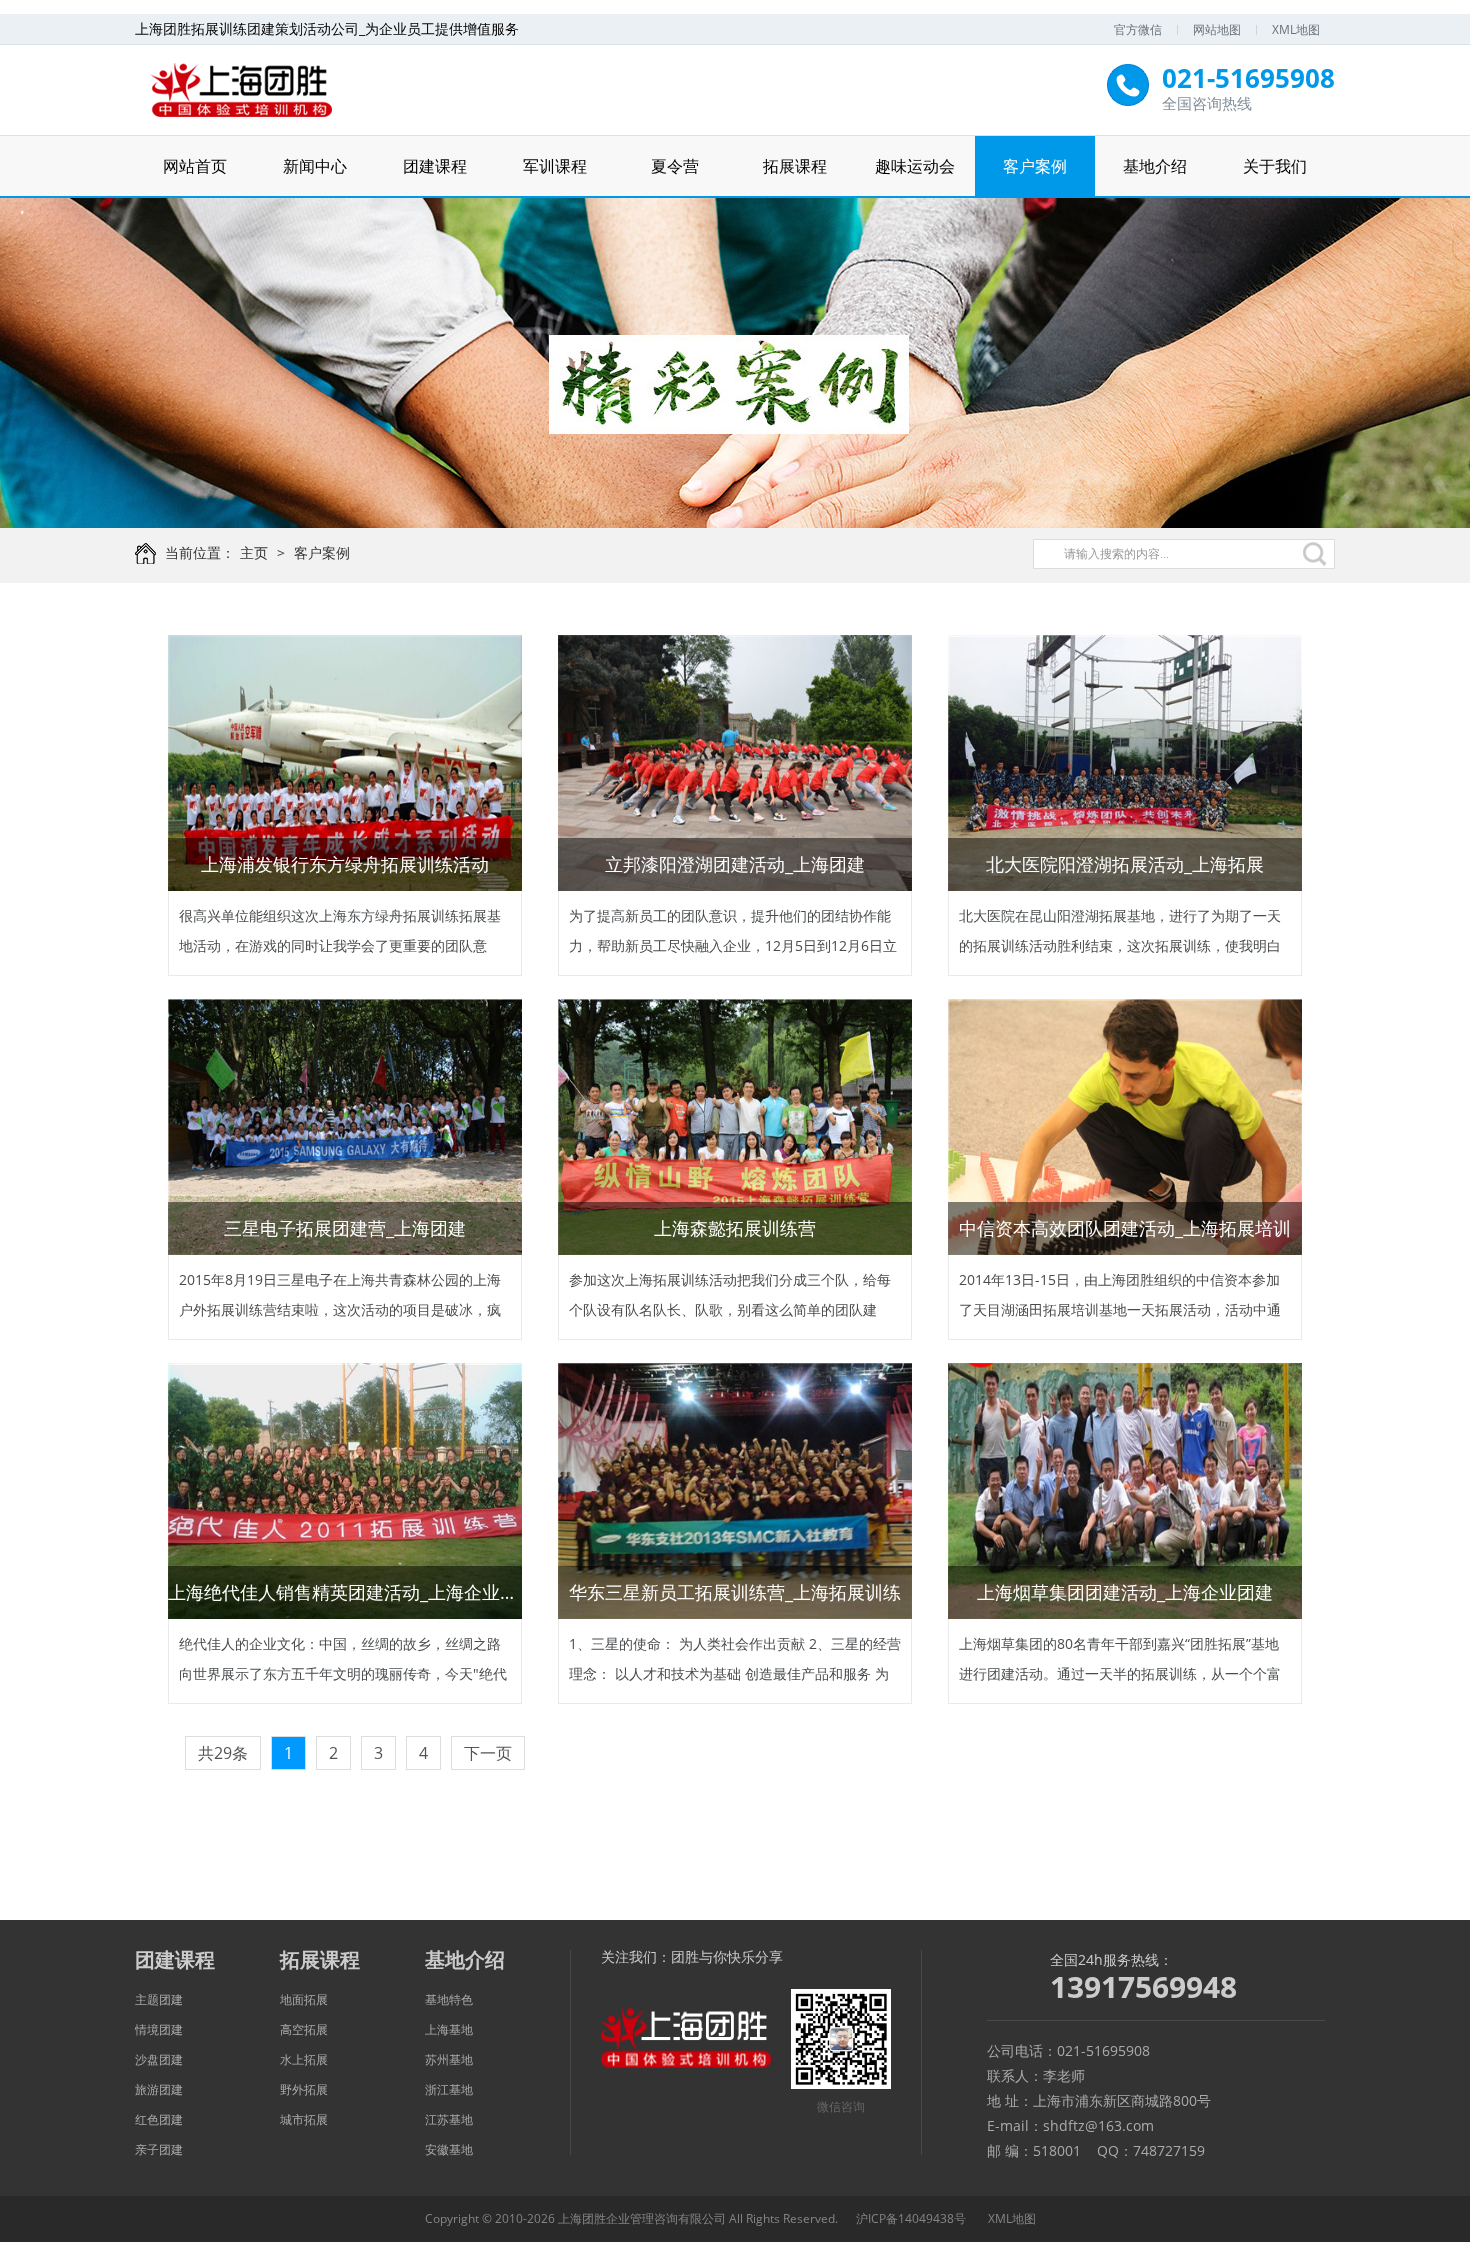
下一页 (488, 1753)
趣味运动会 (915, 166)
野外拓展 (304, 2089)
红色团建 (159, 2119)
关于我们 (1275, 166)
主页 (254, 552)
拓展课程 (795, 166)
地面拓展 (304, 1999)
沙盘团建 (159, 2059)
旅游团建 (159, 2089)
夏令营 (675, 166)
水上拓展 (304, 2059)
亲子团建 (159, 2149)
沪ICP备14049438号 (911, 2218)
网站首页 (195, 166)
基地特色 (449, 1999)
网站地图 (1217, 29)
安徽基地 (449, 2149)
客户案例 (1035, 166)
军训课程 (555, 166)
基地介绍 (1155, 166)
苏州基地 (449, 2059)
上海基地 (449, 2029)
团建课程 (435, 166)
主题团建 (159, 1999)
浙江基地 (449, 2089)
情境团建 (159, 2029)
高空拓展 (304, 2029)
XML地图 (1296, 29)
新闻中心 (315, 166)
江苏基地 (449, 2119)
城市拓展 (304, 2119)
